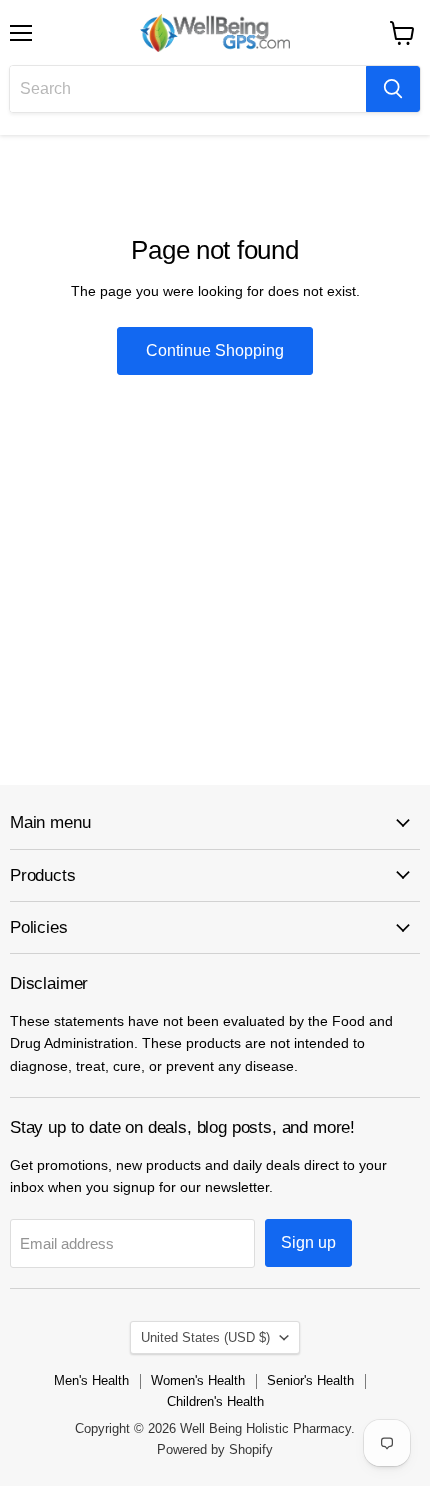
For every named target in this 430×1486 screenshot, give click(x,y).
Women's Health (198, 1380)
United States (205, 1337)
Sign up (308, 1242)
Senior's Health (310, 1380)
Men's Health (91, 1380)
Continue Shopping (215, 350)
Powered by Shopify (215, 1449)
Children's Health (215, 1401)
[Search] (393, 89)
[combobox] (188, 89)
